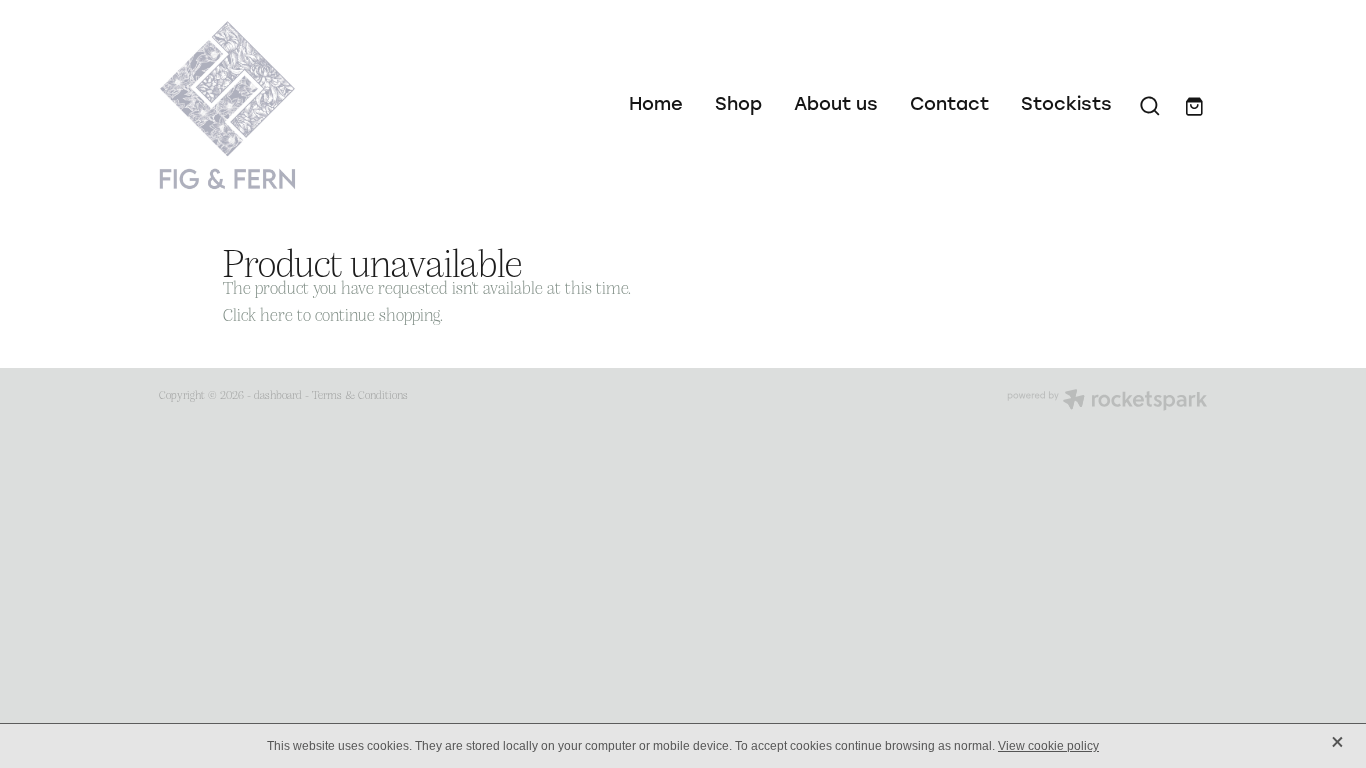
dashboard (278, 394)
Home (656, 103)
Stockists (1066, 103)
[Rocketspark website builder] (1107, 401)
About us (836, 103)
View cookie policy (1048, 746)
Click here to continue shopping (331, 314)
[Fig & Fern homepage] (264, 105)
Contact (949, 103)
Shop (738, 103)
